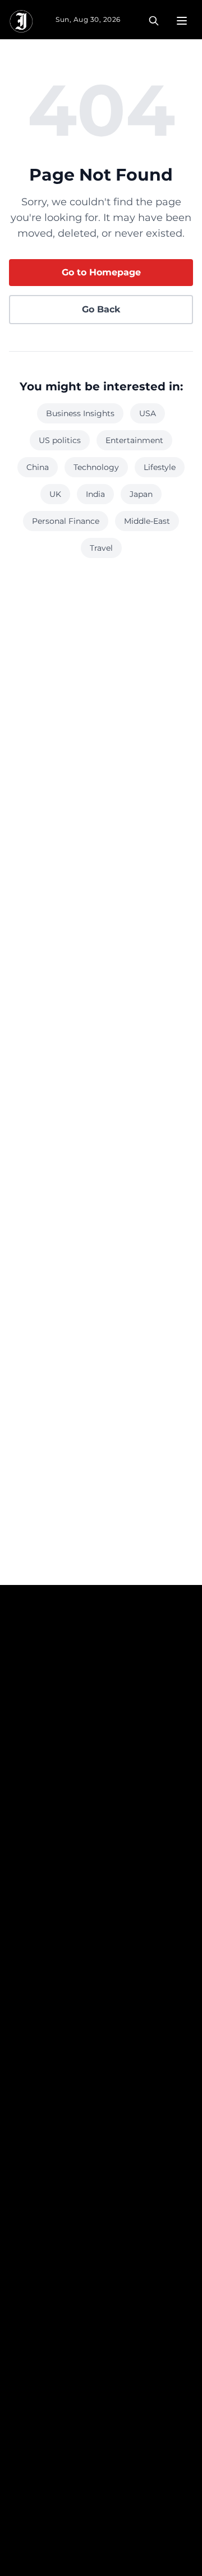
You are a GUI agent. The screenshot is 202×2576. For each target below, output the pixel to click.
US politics (60, 440)
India (95, 494)
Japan (141, 494)
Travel (101, 548)
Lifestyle (160, 467)
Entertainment (134, 440)
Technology (96, 467)
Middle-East (147, 521)
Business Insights (80, 413)
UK (55, 494)
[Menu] (182, 21)
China (38, 467)
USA (148, 413)
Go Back (101, 309)
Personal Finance (66, 521)
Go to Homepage (101, 272)
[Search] (154, 21)
